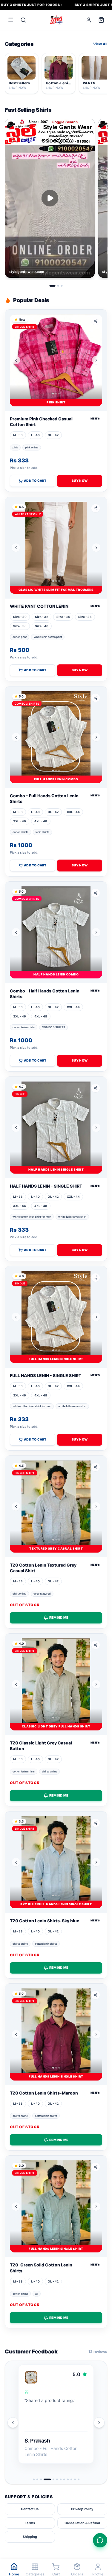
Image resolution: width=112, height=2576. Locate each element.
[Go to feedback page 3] (41, 2479)
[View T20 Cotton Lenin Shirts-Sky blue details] (56, 1862)
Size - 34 (63, 617)
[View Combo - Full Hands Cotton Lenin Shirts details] (56, 737)
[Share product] (96, 321)
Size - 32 (42, 617)
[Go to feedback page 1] (34, 2479)
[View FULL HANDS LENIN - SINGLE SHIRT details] (56, 1317)
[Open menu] (11, 20)
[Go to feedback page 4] (45, 2479)
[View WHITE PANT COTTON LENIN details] (56, 548)
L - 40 (35, 435)
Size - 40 (42, 626)
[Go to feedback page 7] (61, 2479)
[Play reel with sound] (50, 198)
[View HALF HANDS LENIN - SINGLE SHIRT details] (56, 1128)
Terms (30, 2523)
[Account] (89, 20)
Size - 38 (20, 626)
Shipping (30, 2537)
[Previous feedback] (13, 2423)
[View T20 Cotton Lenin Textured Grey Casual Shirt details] (56, 1507)
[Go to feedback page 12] (79, 2479)
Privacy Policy (82, 2509)
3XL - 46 (20, 821)
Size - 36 (85, 617)
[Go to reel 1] (53, 286)
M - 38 (18, 435)
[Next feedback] (99, 2423)
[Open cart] (101, 20)
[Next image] (96, 360)
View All (100, 44)
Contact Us (30, 2509)
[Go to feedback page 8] (64, 2479)
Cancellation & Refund (82, 2523)
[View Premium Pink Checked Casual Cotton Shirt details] (56, 360)
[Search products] (23, 20)
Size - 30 (20, 617)
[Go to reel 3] (62, 286)
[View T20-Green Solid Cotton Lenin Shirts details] (56, 2206)
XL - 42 (53, 435)
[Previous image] (16, 360)
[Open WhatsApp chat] (100, 2540)
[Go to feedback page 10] (71, 2479)
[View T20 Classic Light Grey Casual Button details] (56, 1684)
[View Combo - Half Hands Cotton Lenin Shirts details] (56, 932)
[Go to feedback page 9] (68, 2479)
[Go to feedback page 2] (37, 2479)
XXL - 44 (73, 812)
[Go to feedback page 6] (57, 2479)
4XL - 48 (41, 821)
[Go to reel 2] (58, 286)
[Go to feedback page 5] (51, 2479)
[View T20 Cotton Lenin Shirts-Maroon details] (56, 2034)
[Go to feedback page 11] (75, 2479)
